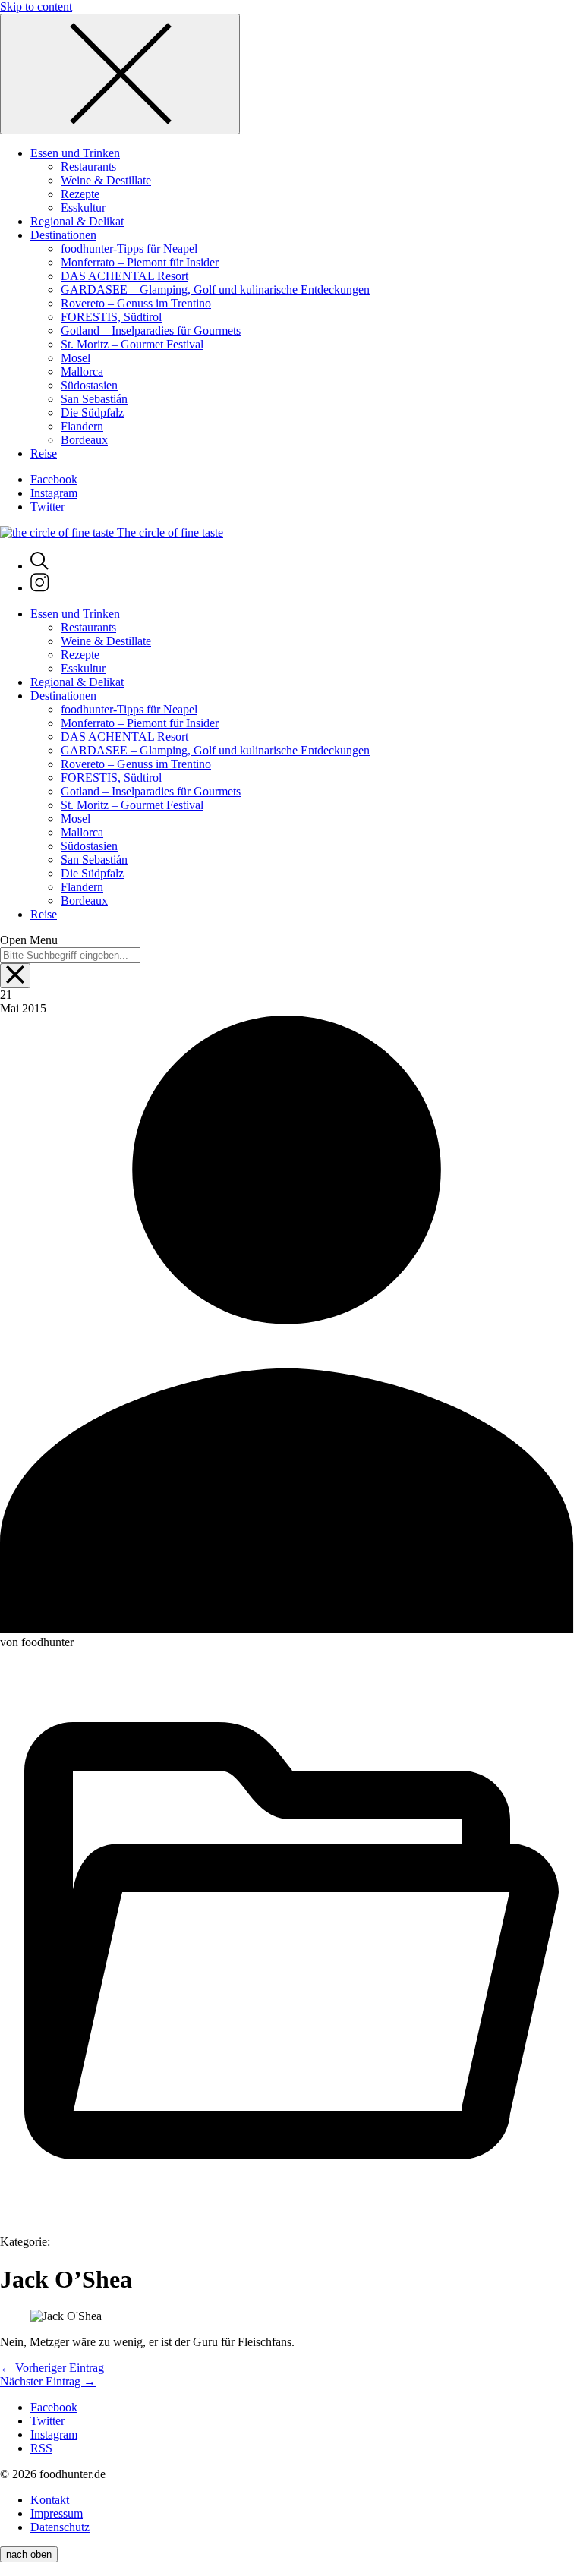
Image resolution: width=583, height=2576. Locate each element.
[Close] (120, 74)
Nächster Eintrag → (48, 2381)
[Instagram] (40, 588)
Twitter (47, 507)
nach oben (29, 2554)
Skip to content (36, 6)
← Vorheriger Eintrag (52, 2368)
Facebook (54, 479)
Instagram (54, 493)
